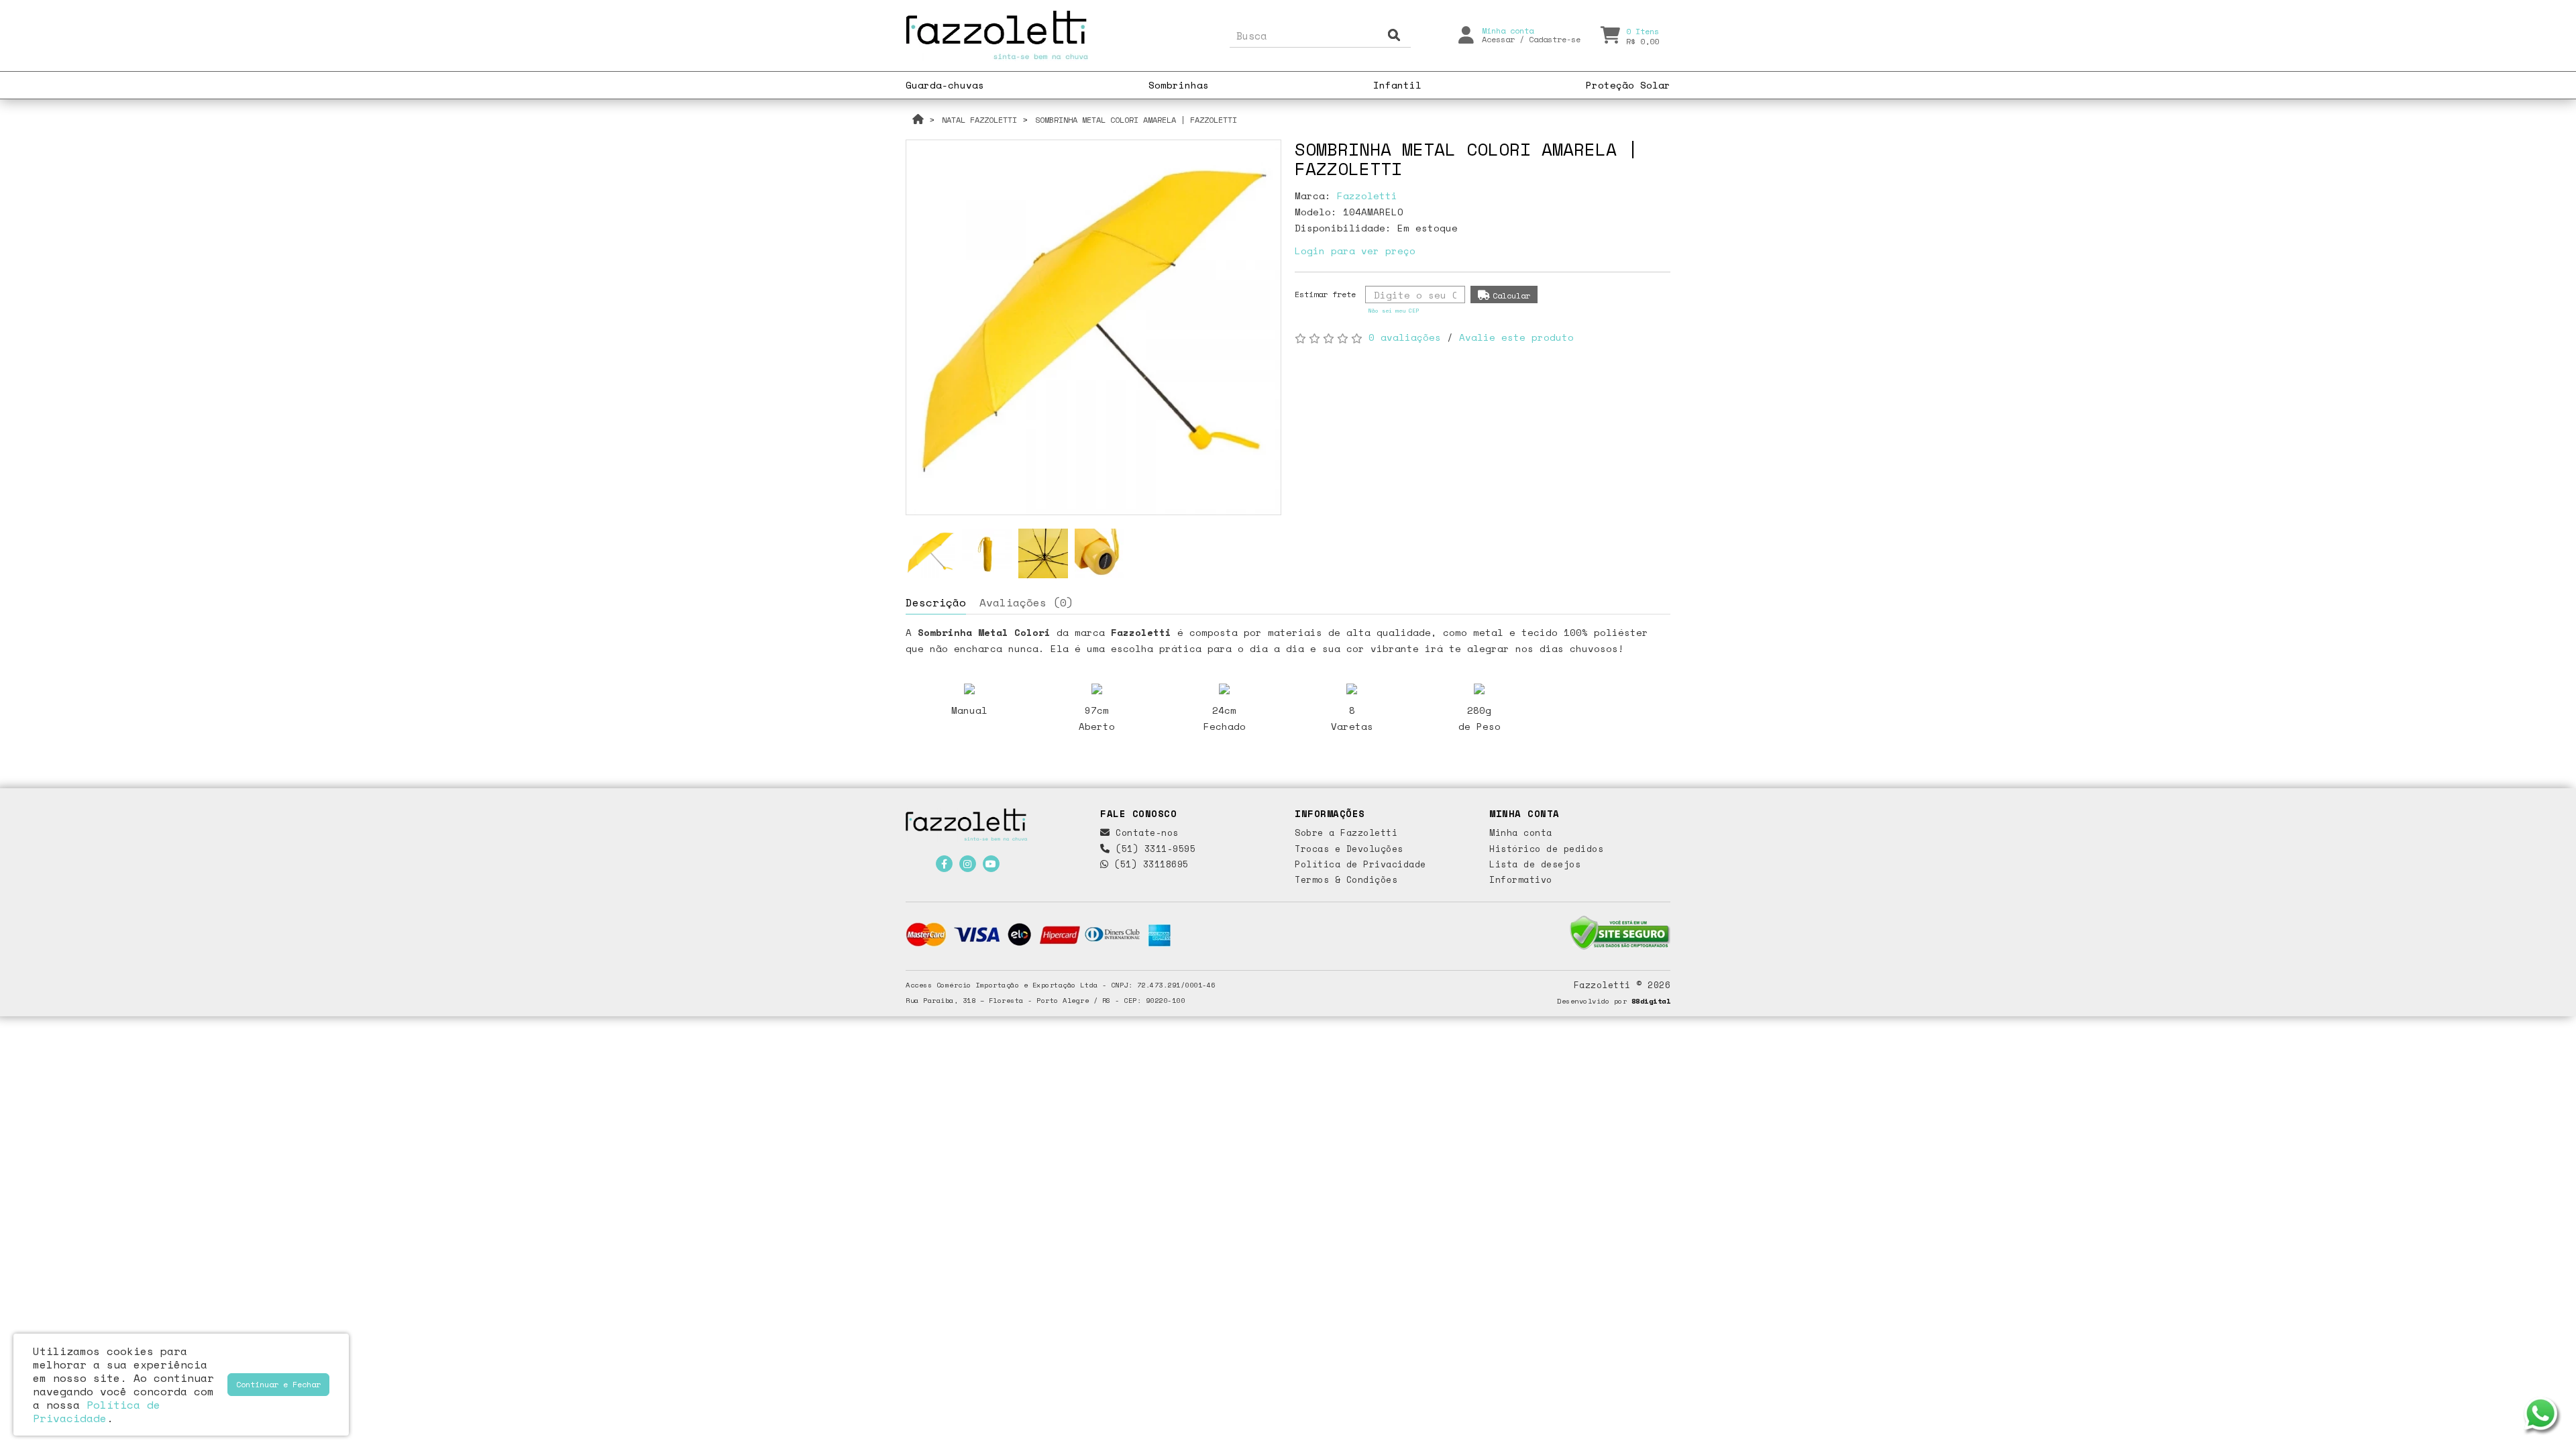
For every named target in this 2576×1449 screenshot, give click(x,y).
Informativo (1521, 879)
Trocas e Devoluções (1349, 849)
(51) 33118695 (1149, 864)
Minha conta (1521, 833)
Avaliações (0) (1026, 602)
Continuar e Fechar (278, 1384)
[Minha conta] (1466, 34)
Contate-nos (1144, 833)
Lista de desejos (1535, 864)
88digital (1651, 1001)
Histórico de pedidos (1546, 849)
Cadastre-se (1555, 39)
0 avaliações (1405, 337)
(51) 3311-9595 (1153, 849)
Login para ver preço (1355, 251)
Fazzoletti (1367, 196)
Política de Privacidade (1360, 864)
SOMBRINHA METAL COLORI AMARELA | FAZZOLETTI (1136, 120)
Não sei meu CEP (1394, 311)
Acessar (1498, 39)
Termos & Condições (1346, 879)
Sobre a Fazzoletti (1346, 833)
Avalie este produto (1516, 337)
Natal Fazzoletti (979, 120)
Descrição (936, 602)
